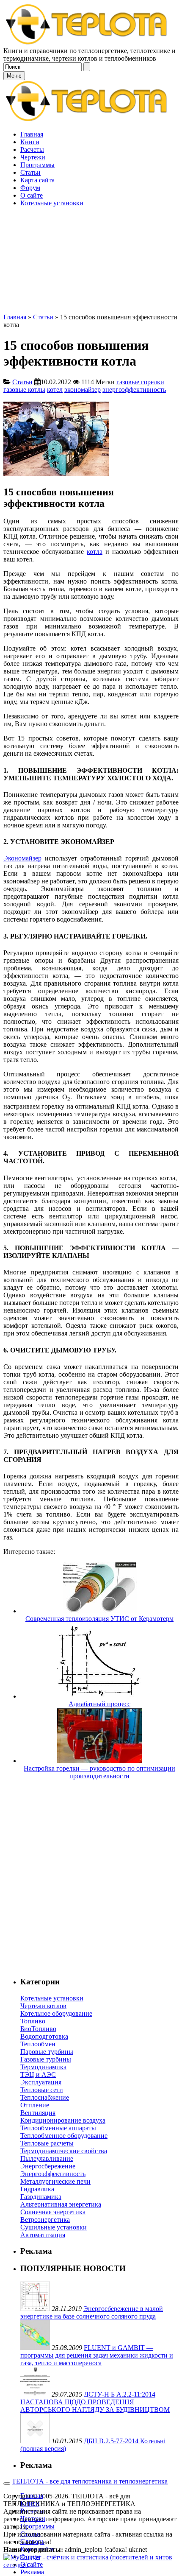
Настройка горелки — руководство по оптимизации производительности (99, 1772)
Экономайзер (22, 858)
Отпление (35, 2105)
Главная (15, 317)
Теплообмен (38, 2044)
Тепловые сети (42, 2090)
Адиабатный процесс (99, 1704)
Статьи (43, 317)
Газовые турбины (46, 2059)
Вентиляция (38, 2113)
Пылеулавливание (47, 2158)
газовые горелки (140, 382)
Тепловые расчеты (47, 2143)
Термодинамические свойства (64, 2151)
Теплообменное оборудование (64, 2136)
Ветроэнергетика (45, 2220)
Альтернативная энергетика (61, 2204)
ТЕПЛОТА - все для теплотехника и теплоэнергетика (90, 2481)
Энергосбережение (48, 2166)
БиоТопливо (38, 2029)
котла (95, 552)
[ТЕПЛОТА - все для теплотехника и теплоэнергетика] (87, 43)
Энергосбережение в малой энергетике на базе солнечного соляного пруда (92, 2312)
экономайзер (83, 390)
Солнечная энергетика (53, 2212)
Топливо (33, 2021)
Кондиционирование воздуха (63, 2120)
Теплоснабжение (45, 2097)
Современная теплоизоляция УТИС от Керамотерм (99, 1619)
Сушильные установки (54, 2227)
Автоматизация (43, 2235)
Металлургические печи (55, 2181)
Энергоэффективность (53, 2174)
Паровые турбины (47, 2052)
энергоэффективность (134, 390)
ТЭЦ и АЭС (38, 2074)
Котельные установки (52, 1998)
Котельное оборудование (56, 2013)
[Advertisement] (91, 222)
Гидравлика (37, 2189)
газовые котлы (24, 390)
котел (55, 390)
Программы (37, 2526)
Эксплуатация (41, 2082)
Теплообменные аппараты (58, 2128)
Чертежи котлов (43, 2006)
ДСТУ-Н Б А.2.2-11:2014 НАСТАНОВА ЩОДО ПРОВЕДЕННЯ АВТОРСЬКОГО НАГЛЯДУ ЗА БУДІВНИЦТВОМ (95, 2402)
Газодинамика (41, 2197)
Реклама (32, 2572)
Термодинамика (43, 2067)
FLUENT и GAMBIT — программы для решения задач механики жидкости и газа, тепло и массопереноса (97, 2355)
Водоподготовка (44, 2036)
